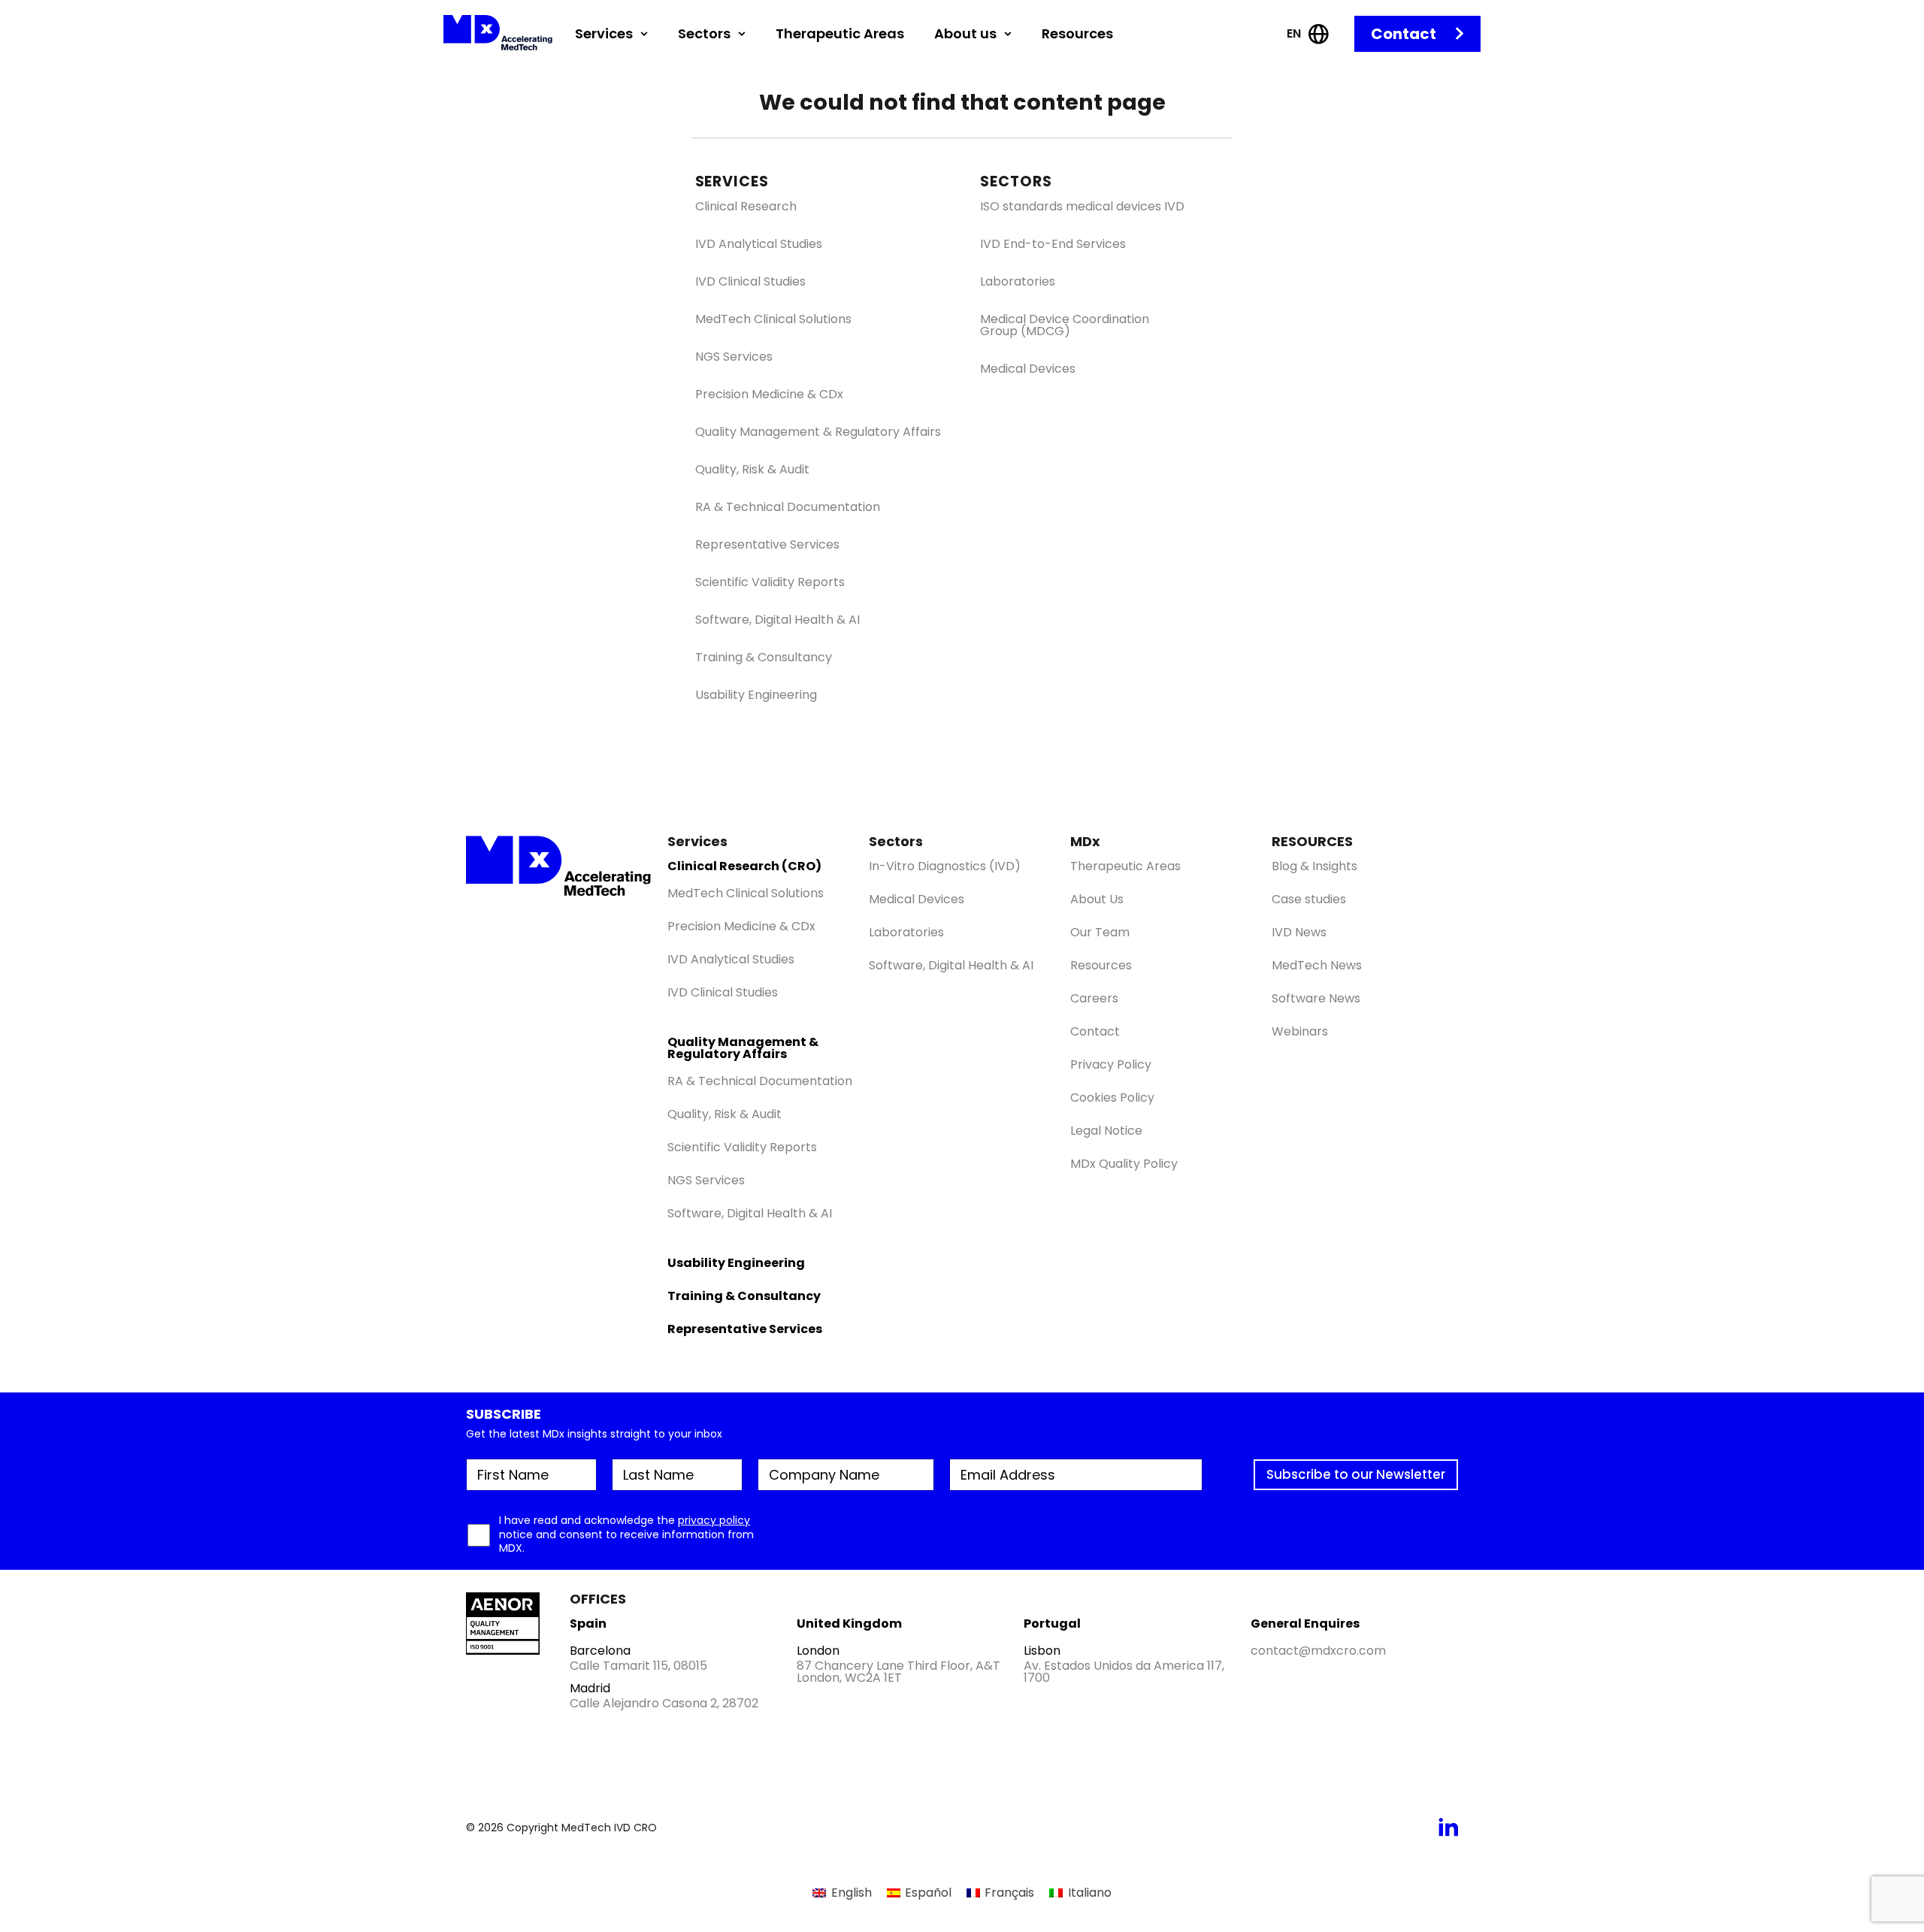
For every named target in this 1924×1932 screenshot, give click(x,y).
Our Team (1100, 932)
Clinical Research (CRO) (744, 866)
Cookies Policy (1112, 1098)
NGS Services (734, 357)
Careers (1094, 998)
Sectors (704, 33)
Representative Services (767, 545)
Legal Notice (1106, 1131)
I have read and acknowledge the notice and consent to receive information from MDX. (626, 1534)
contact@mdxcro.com (1318, 1651)
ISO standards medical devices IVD (1082, 207)
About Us (1097, 899)
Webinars (1300, 1031)
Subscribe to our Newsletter (1356, 1474)
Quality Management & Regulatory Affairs (818, 432)
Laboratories (1018, 282)
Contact (1404, 34)
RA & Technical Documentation (788, 507)
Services (604, 33)
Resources (1077, 33)
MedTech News (1317, 965)
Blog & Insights (1314, 866)
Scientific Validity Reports (770, 582)
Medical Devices (1028, 369)
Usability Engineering (756, 695)
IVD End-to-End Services (1053, 244)
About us (965, 33)
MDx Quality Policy (1124, 1164)
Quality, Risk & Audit (752, 470)
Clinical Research (746, 207)
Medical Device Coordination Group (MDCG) (1065, 325)
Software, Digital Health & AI (777, 620)
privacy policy (714, 1520)
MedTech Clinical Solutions (773, 319)
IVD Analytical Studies (759, 244)
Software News (1316, 998)
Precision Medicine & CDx (769, 395)
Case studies (1309, 899)
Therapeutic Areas (840, 33)
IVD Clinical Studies (750, 282)
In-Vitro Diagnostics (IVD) (945, 866)
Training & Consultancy (764, 658)
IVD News (1299, 932)
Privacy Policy (1111, 1064)
